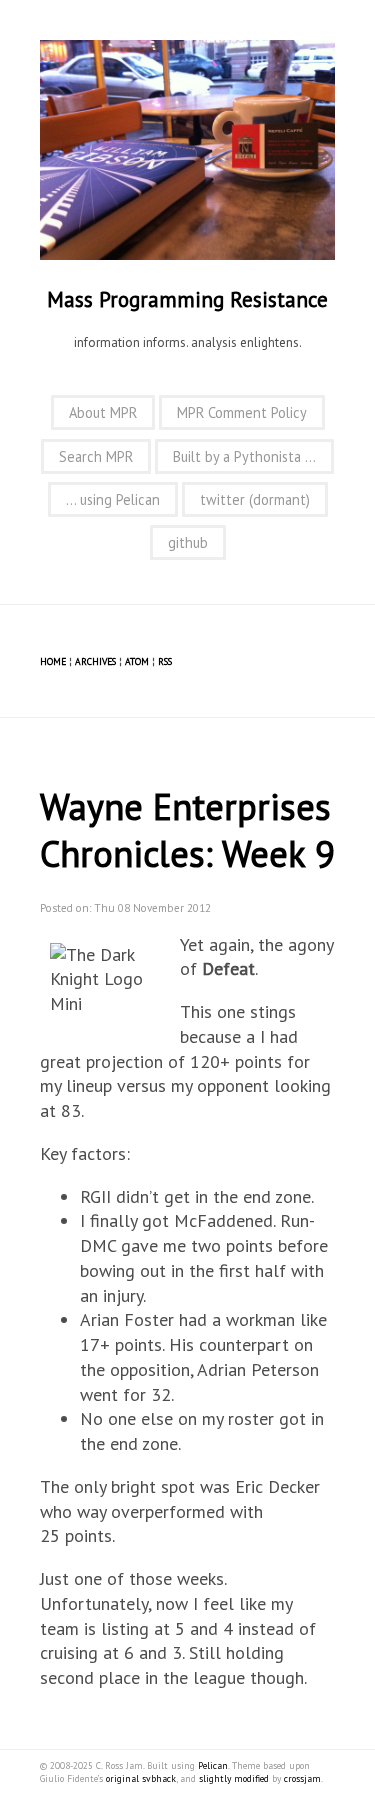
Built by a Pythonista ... (244, 456)
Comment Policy (242, 412)
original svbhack (141, 1778)
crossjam (302, 1778)
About (103, 412)
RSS (165, 661)
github (188, 542)
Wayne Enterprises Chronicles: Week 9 (187, 830)
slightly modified (234, 1778)
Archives (95, 661)
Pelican (213, 1765)
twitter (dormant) (255, 499)
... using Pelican (113, 499)
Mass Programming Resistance (187, 299)
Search (96, 456)
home (53, 661)
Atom (137, 661)
